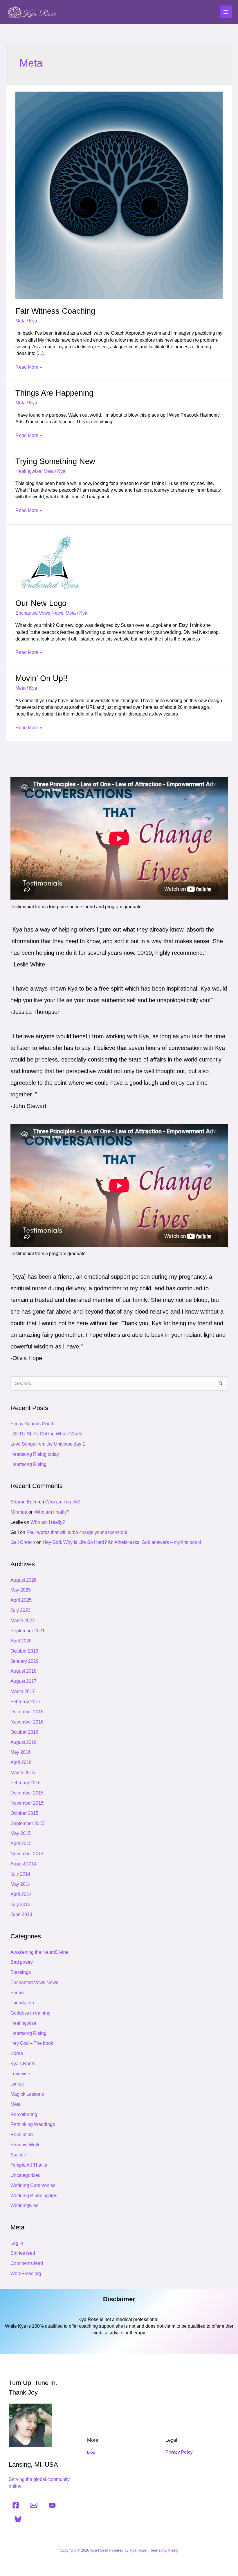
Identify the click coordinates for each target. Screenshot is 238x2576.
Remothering (24, 2114)
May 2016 (21, 1752)
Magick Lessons (27, 2094)
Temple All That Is (29, 2165)
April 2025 (21, 1600)
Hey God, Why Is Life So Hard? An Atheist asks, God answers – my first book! (122, 1542)
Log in (17, 2243)
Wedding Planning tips (34, 2196)
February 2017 (26, 1702)
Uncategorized (26, 2175)
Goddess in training (30, 2013)
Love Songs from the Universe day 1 (48, 1444)
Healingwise (28, 471)
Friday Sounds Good (32, 1424)
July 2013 (20, 1905)
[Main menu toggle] (226, 12)
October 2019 (24, 1651)
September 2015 (28, 1823)
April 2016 (21, 1762)
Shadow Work (25, 2145)
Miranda (19, 1512)
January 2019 (25, 1661)
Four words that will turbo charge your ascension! (77, 1532)
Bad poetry (22, 1962)
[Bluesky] (18, 2519)
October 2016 (24, 1732)
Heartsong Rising (28, 1464)
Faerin (17, 1993)
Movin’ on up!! (42, 678)
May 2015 (21, 1833)
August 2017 (24, 1681)
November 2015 (27, 1803)
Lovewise (20, 2074)
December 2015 (27, 1793)
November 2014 (27, 1854)
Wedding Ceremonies (33, 2185)
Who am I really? (63, 1502)
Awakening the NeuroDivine (39, 1952)
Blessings (21, 1972)
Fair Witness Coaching (55, 311)
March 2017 (23, 1691)
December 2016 (27, 1712)
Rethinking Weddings (33, 2124)
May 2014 (21, 1884)
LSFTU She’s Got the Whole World (46, 1434)
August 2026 (24, 1580)
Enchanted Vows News (39, 613)
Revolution (22, 2135)
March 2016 (23, 1773)
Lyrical (17, 2084)
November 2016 (27, 1722)
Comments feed (27, 2263)
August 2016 (24, 1742)
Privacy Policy (179, 2452)
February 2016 (26, 1783)
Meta (20, 321)
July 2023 (20, 1610)
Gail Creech (23, 1542)
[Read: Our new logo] (51, 561)
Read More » (29, 367)
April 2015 (21, 1843)
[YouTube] (52, 2505)
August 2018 (24, 1671)
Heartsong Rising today (35, 1454)
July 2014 (20, 1874)
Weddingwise (25, 2205)
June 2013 (21, 1914)
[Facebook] (16, 2505)
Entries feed (23, 2253)
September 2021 (28, 1631)
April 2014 (21, 1894)
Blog (91, 2452)
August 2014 (24, 1864)
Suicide (18, 2155)
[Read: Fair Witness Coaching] (119, 195)
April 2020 (21, 1641)
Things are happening (54, 393)
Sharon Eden (24, 1502)
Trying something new (55, 461)
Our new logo (41, 603)
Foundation (22, 2003)
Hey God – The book (32, 2043)
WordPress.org (26, 2273)
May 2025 (21, 1590)
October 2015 (24, 1813)
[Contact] (34, 2505)
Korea (17, 2053)
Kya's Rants (23, 2064)
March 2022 (23, 1620)
